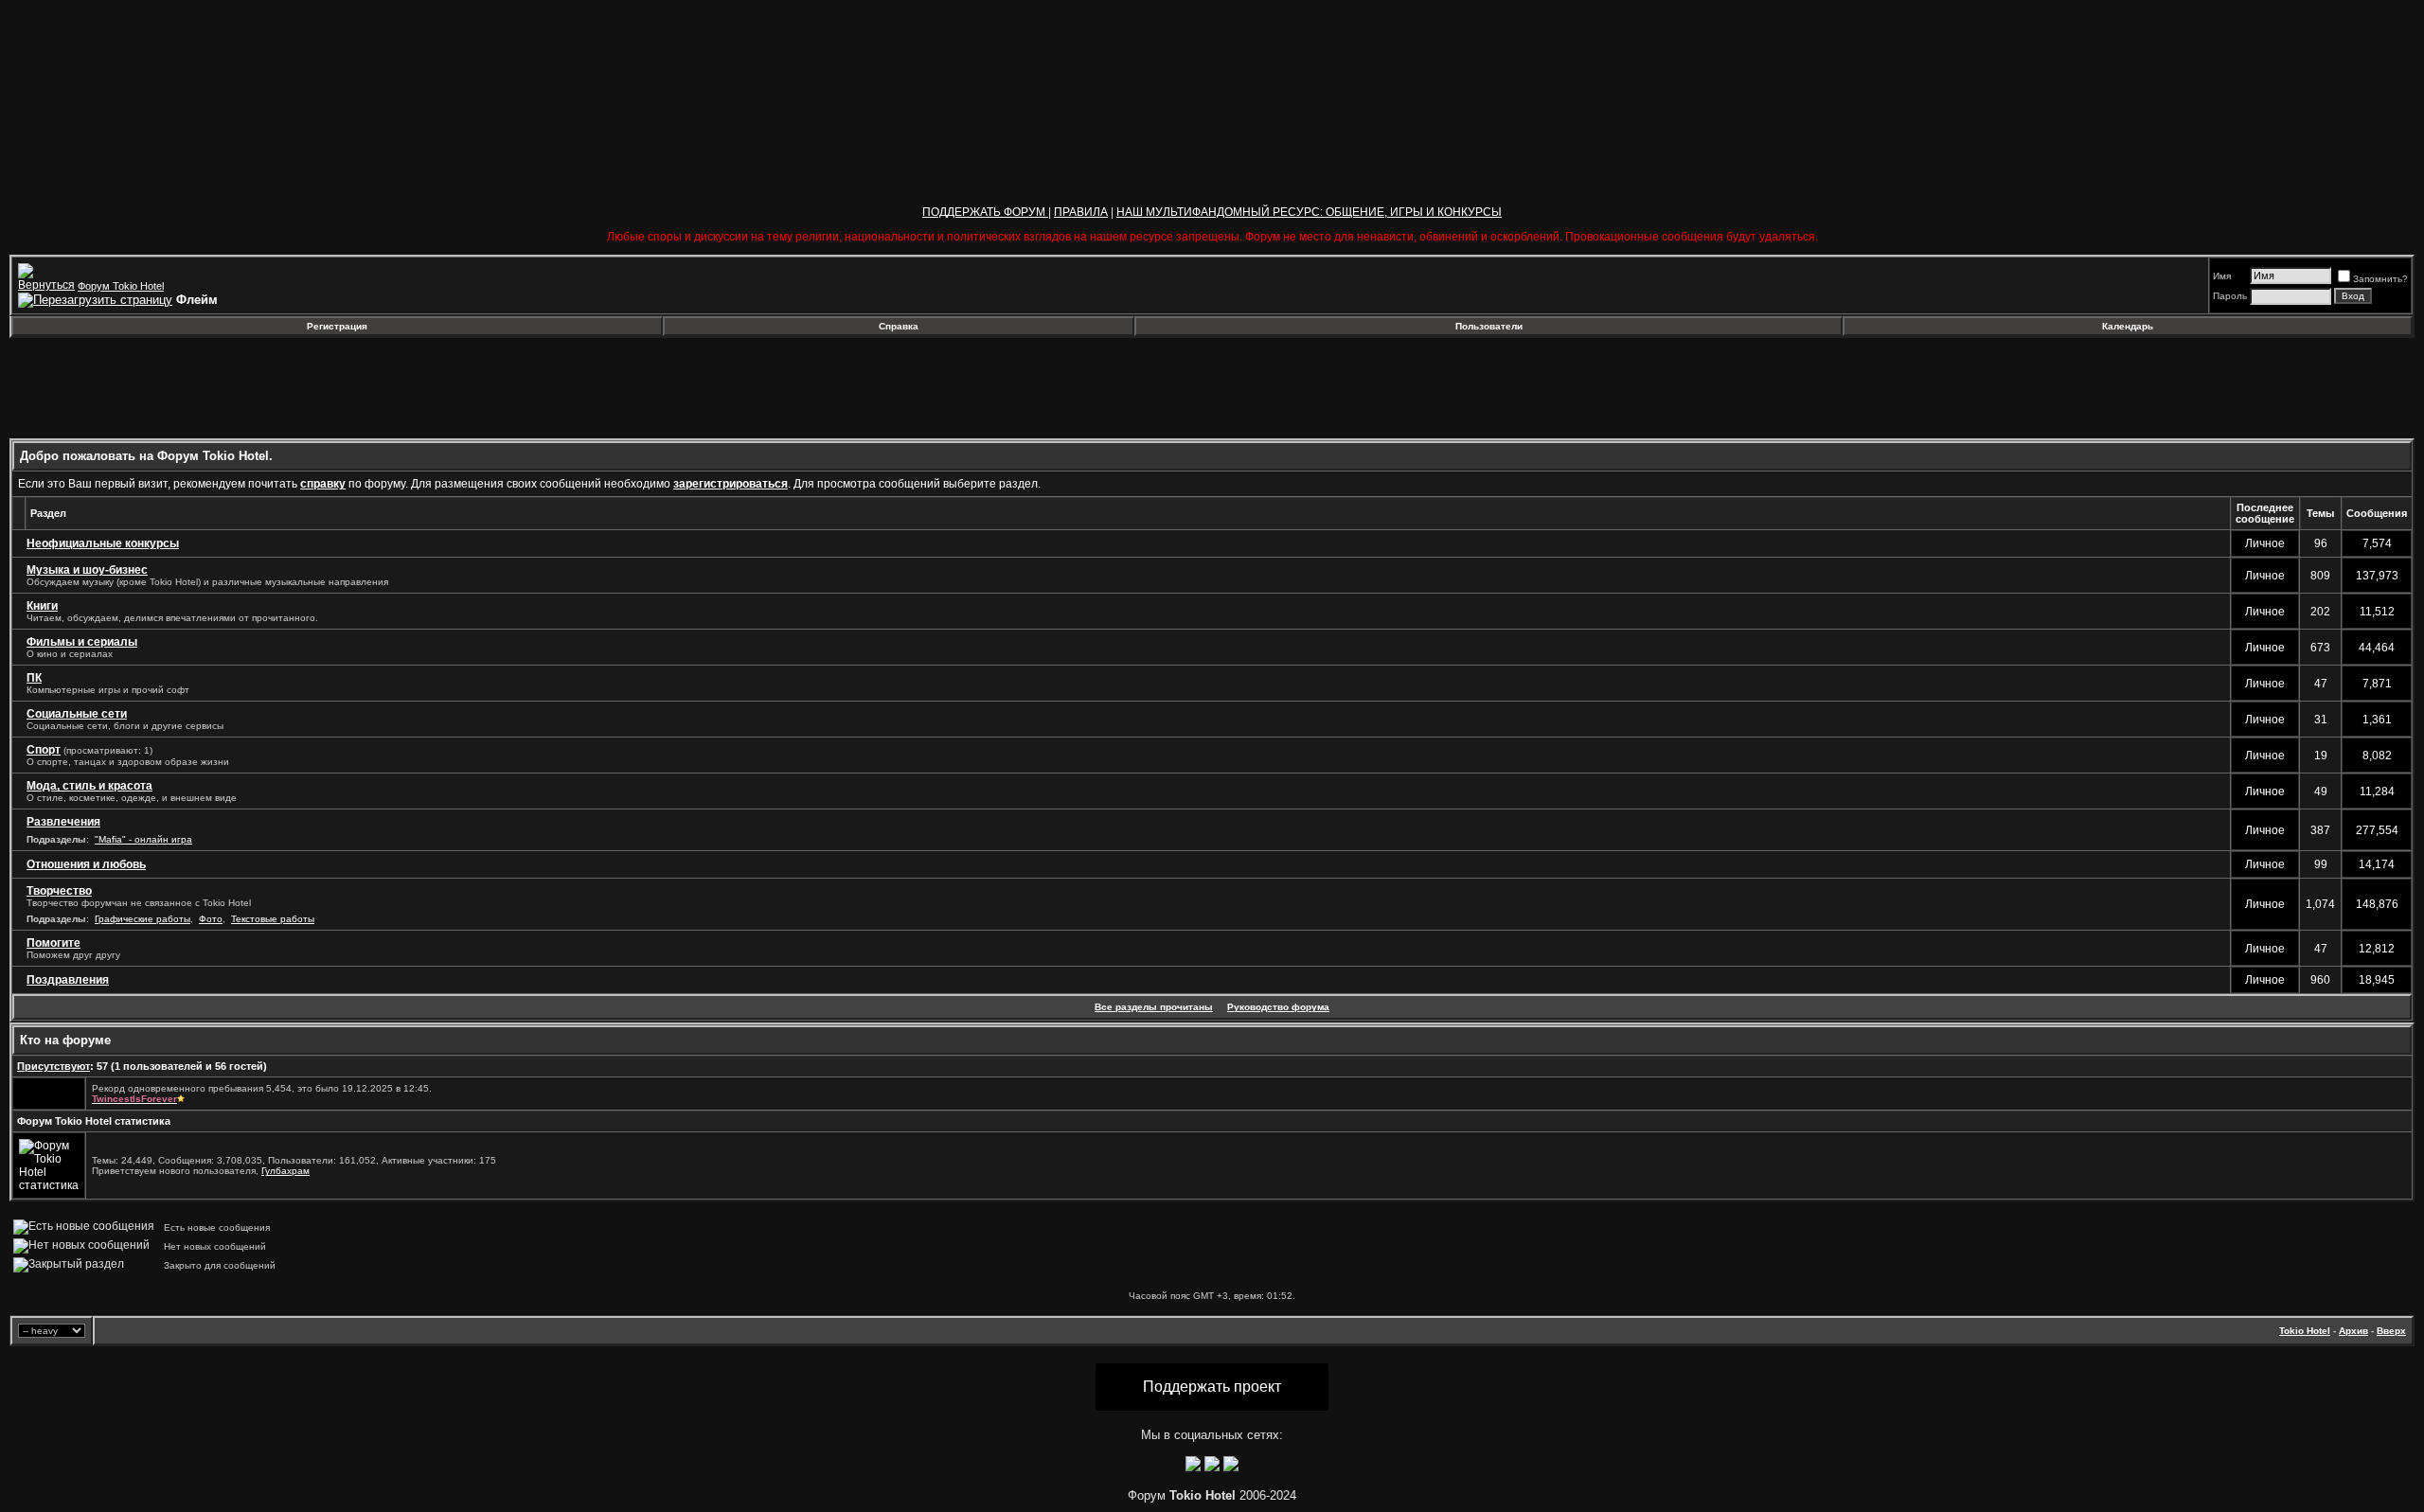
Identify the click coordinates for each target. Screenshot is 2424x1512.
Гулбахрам (285, 1171)
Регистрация (337, 326)
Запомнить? (2380, 279)
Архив (2353, 1331)
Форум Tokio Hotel (121, 286)
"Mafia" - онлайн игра (143, 839)
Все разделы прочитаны (1154, 1007)
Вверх (2391, 1331)
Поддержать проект (1212, 1387)
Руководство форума (1278, 1007)
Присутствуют (53, 1066)
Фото (211, 919)
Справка (899, 326)
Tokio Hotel (2305, 1331)
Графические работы (143, 919)
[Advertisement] (164, 388)
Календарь (2128, 326)
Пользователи (1489, 326)
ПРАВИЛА (1081, 212)
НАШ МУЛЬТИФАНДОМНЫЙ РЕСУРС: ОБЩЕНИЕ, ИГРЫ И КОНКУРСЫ (1309, 212)
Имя (2222, 276)
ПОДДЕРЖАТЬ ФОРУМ (985, 212)
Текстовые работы (273, 919)
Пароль (2230, 296)
